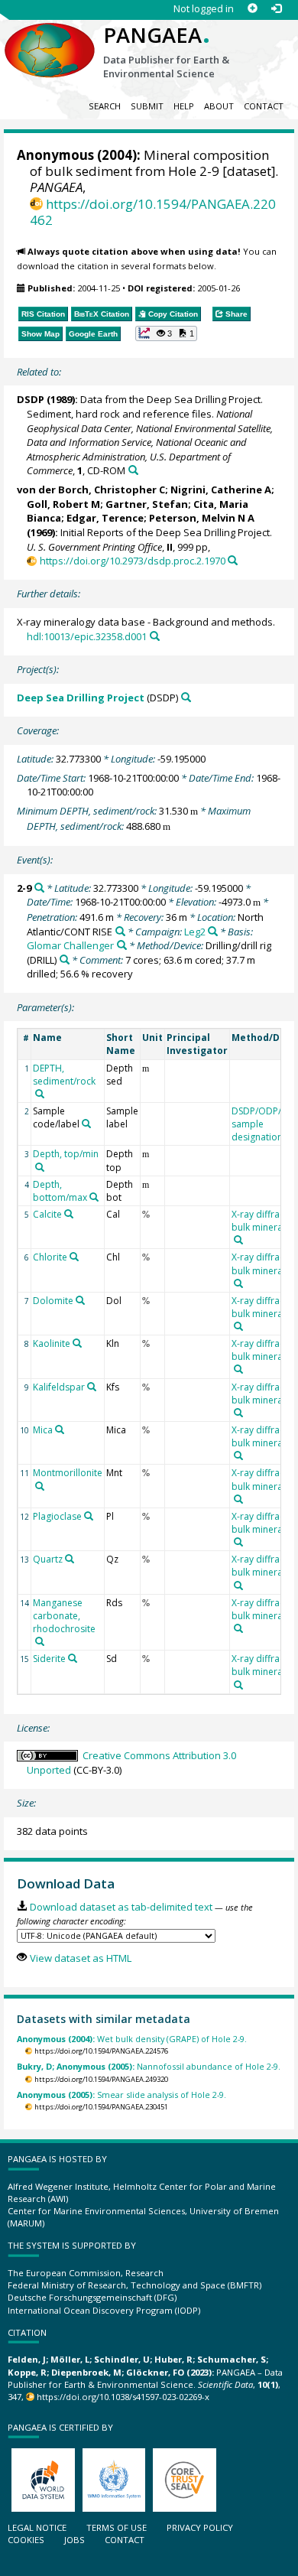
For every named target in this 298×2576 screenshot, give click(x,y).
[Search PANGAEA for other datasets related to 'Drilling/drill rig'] (65, 959)
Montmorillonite (68, 1473)
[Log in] (276, 9)
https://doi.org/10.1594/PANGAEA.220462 (153, 212)
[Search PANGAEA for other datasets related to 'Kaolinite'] (77, 1343)
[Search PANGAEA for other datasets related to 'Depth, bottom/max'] (94, 1197)
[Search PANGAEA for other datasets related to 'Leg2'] (213, 931)
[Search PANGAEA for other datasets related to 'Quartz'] (70, 1559)
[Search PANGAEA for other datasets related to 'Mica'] (60, 1429)
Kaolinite (52, 1343)
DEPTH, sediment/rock (64, 1075)
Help (184, 106)
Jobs (74, 2540)
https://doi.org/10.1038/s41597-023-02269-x (123, 2397)
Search (105, 106)
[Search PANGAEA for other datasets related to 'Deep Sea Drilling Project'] (186, 697)
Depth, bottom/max (60, 1191)
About (219, 106)
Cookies (26, 2540)
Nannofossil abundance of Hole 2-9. (149, 2066)
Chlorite (50, 1257)
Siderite (49, 1659)
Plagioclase (57, 1516)
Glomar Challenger (70, 945)
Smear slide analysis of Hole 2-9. (121, 2095)
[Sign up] (253, 9)
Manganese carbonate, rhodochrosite (64, 1616)
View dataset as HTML (80, 1958)
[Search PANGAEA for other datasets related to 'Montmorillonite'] (40, 1486)
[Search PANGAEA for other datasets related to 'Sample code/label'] (86, 1124)
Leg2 (195, 932)
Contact (264, 106)
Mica (43, 1430)
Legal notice (37, 2527)
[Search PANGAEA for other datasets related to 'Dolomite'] (80, 1300)
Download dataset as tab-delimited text (121, 1907)
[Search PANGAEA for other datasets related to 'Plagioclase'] (89, 1516)
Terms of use (117, 2527)
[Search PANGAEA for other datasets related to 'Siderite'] (73, 1658)
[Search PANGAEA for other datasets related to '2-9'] (39, 888)
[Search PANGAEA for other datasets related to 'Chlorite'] (74, 1257)
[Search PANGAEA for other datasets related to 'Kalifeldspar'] (92, 1387)
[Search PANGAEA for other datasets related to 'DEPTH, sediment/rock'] (40, 1094)
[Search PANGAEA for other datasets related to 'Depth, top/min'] (40, 1167)
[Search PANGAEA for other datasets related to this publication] (133, 470)
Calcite (47, 1214)
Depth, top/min (66, 1154)
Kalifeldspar (59, 1387)
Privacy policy (200, 2527)
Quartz (48, 1559)
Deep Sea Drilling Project (81, 698)
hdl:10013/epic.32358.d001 (87, 636)
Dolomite (53, 1301)
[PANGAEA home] (50, 37)
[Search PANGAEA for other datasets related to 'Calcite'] (69, 1214)
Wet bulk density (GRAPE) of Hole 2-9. (132, 2039)
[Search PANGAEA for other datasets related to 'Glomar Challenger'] (122, 945)
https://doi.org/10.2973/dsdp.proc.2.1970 (132, 561)
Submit (147, 106)
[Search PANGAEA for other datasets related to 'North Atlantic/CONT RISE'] (120, 931)
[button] (167, 333)
